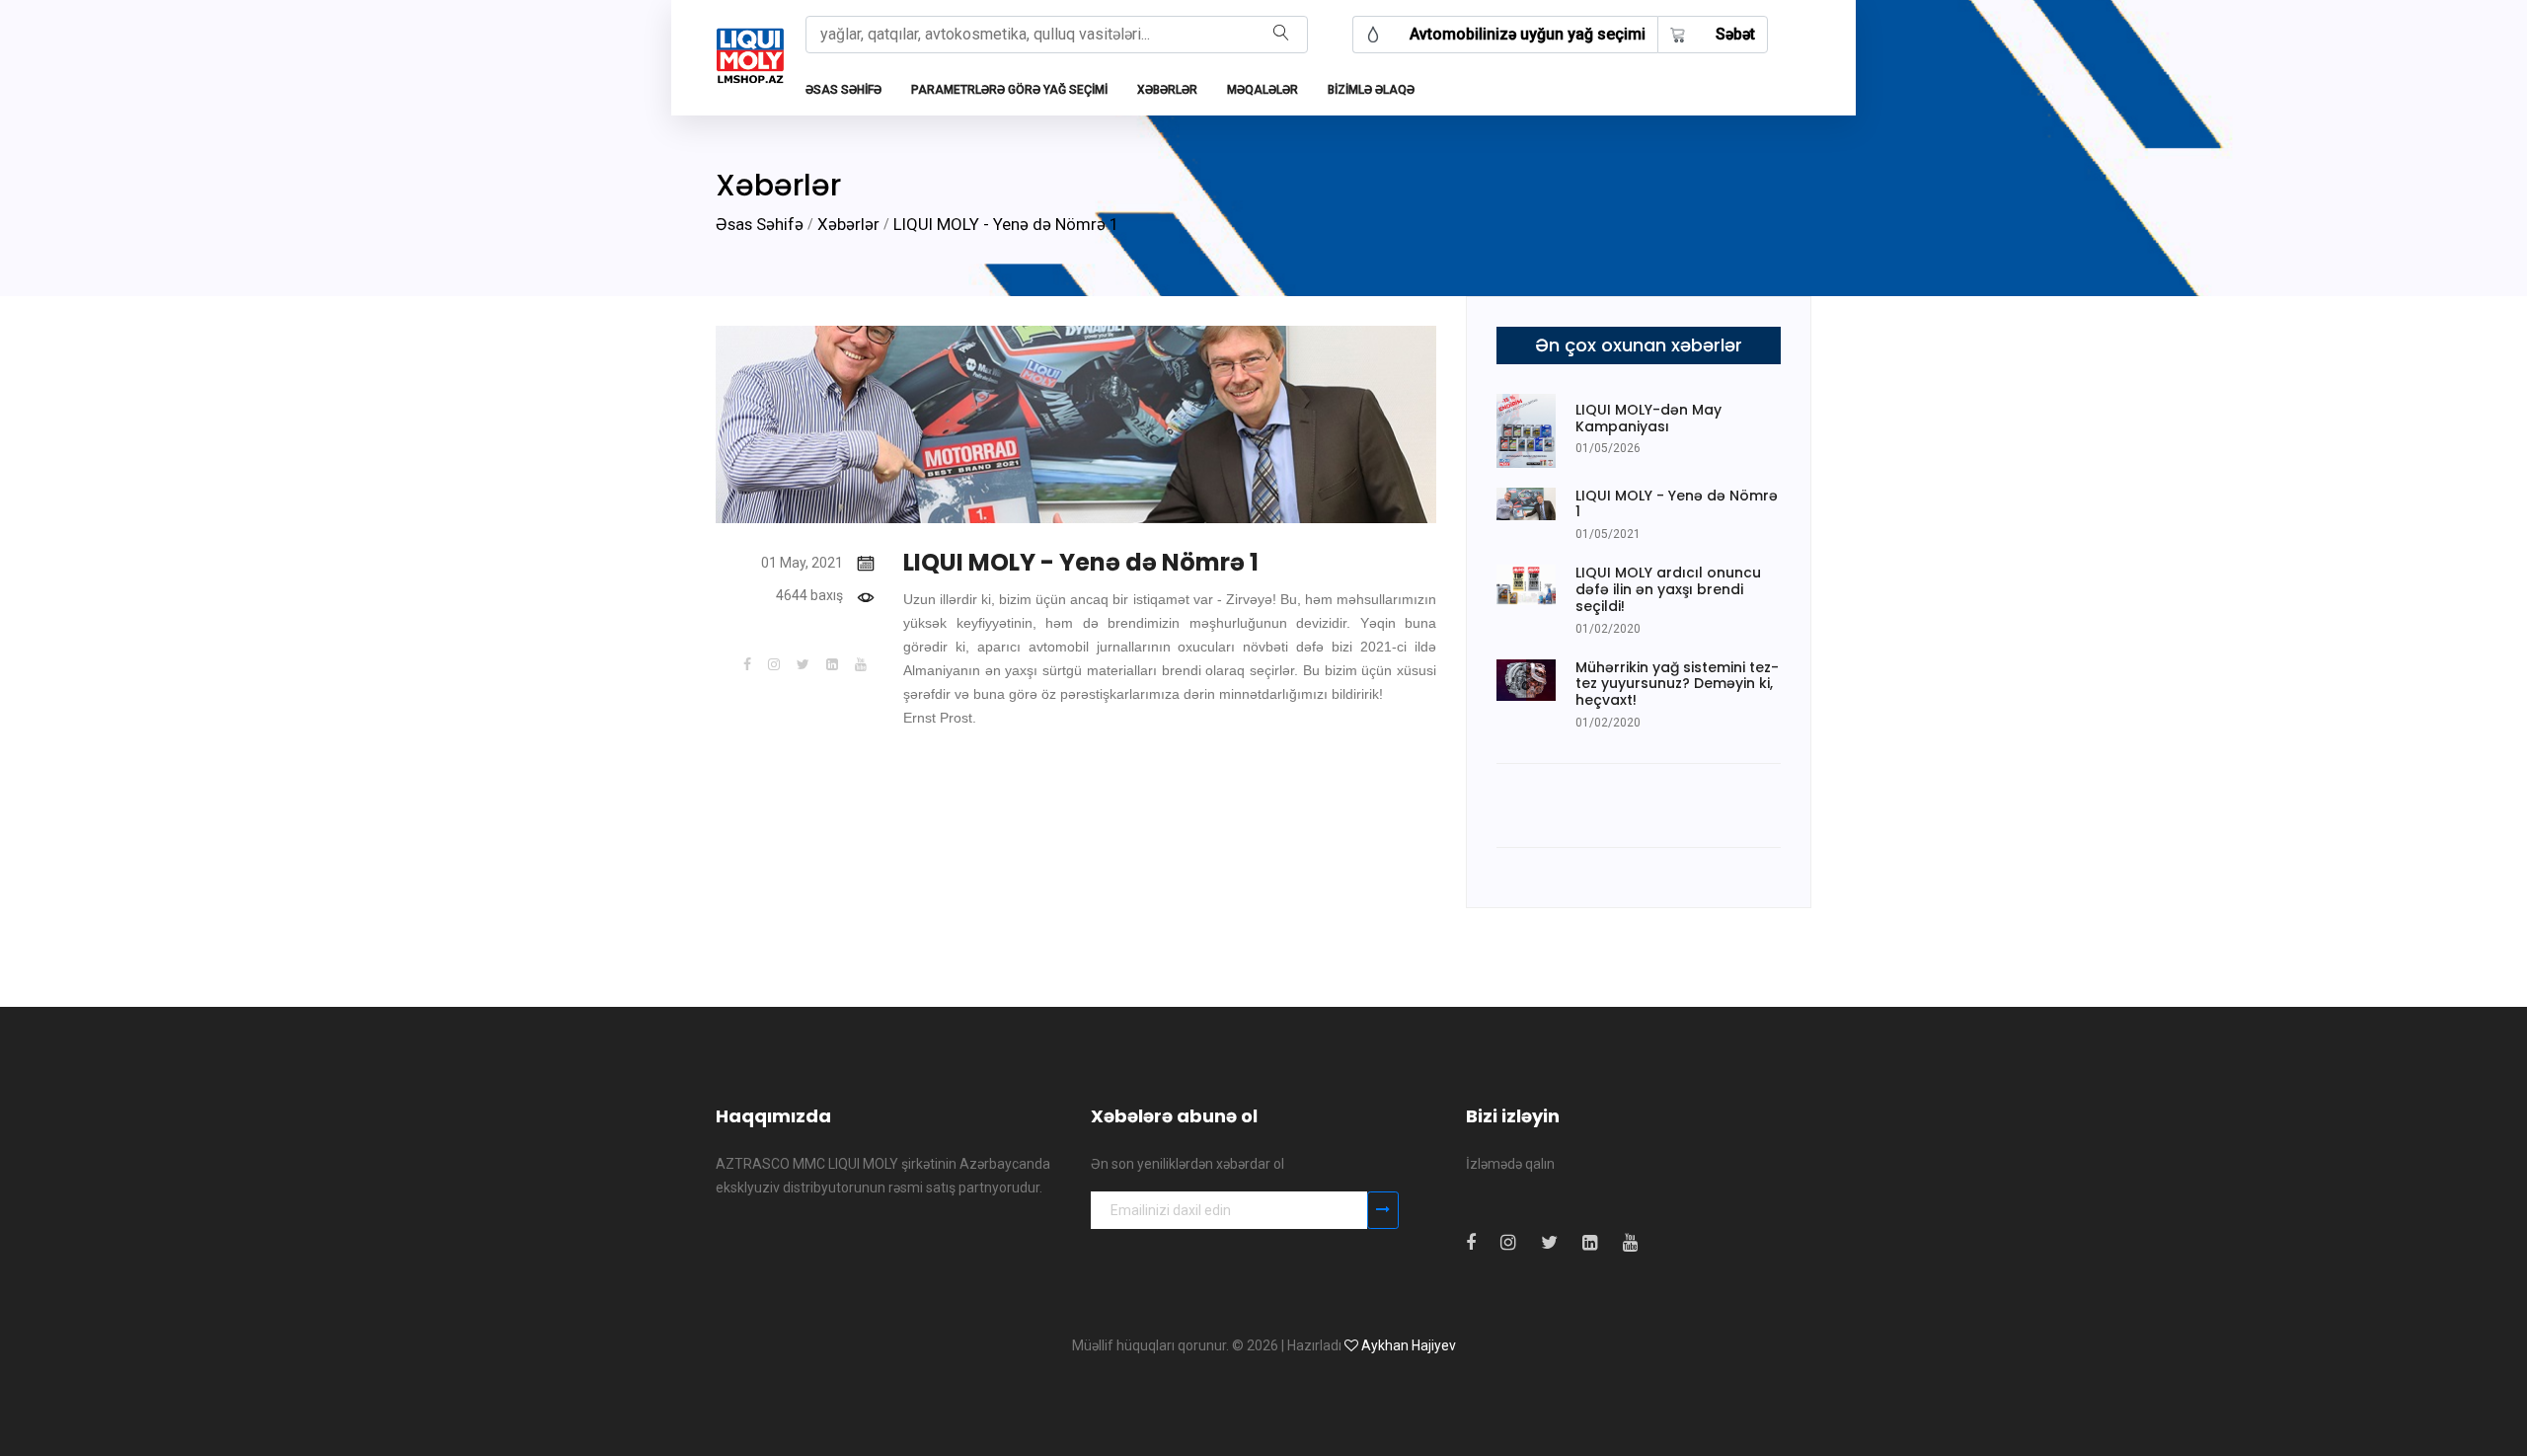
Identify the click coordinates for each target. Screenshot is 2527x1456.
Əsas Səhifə (760, 224)
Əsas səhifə (843, 90)
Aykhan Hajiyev (1409, 1345)
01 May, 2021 (802, 563)
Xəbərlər (1167, 90)
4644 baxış (809, 595)
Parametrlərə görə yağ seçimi (1009, 90)
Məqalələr (1263, 90)
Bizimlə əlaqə (1371, 90)
